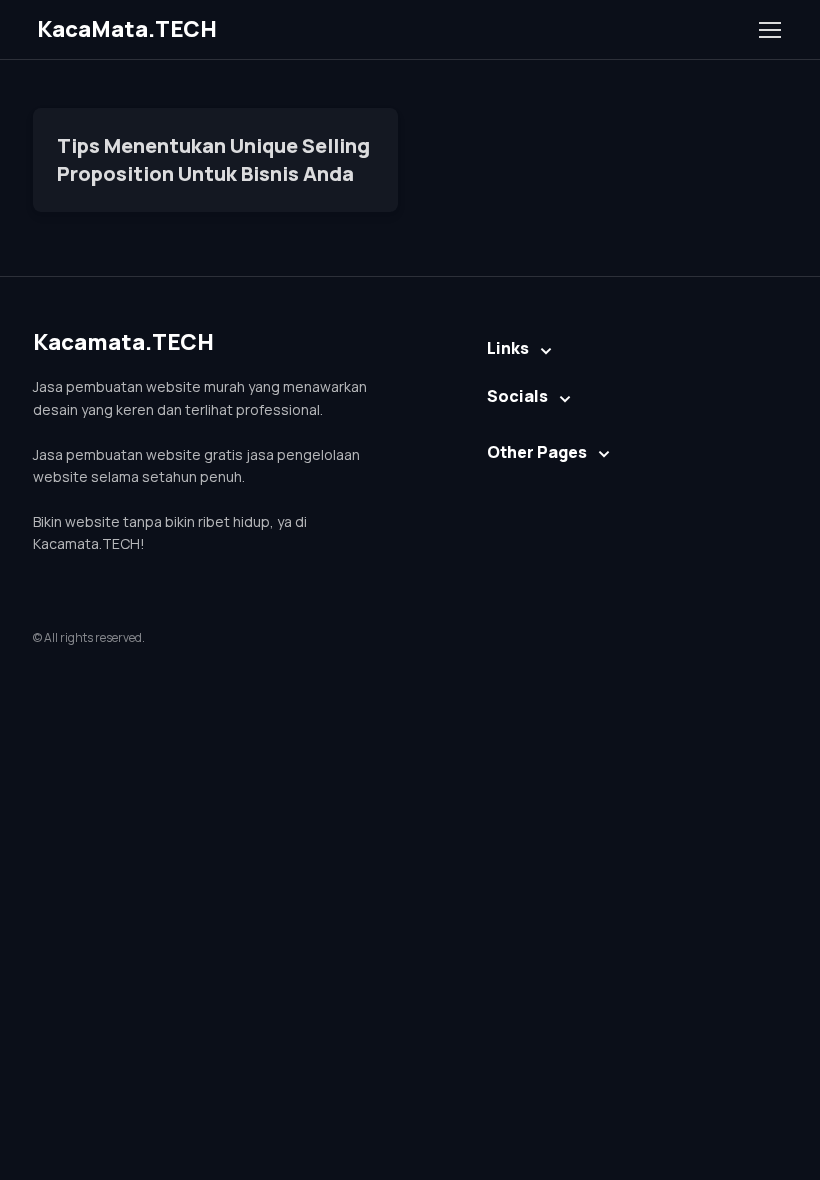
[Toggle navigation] (769, 30)
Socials (517, 396)
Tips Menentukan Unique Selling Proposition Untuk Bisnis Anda (213, 159)
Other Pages (537, 452)
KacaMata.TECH (127, 29)
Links (508, 348)
